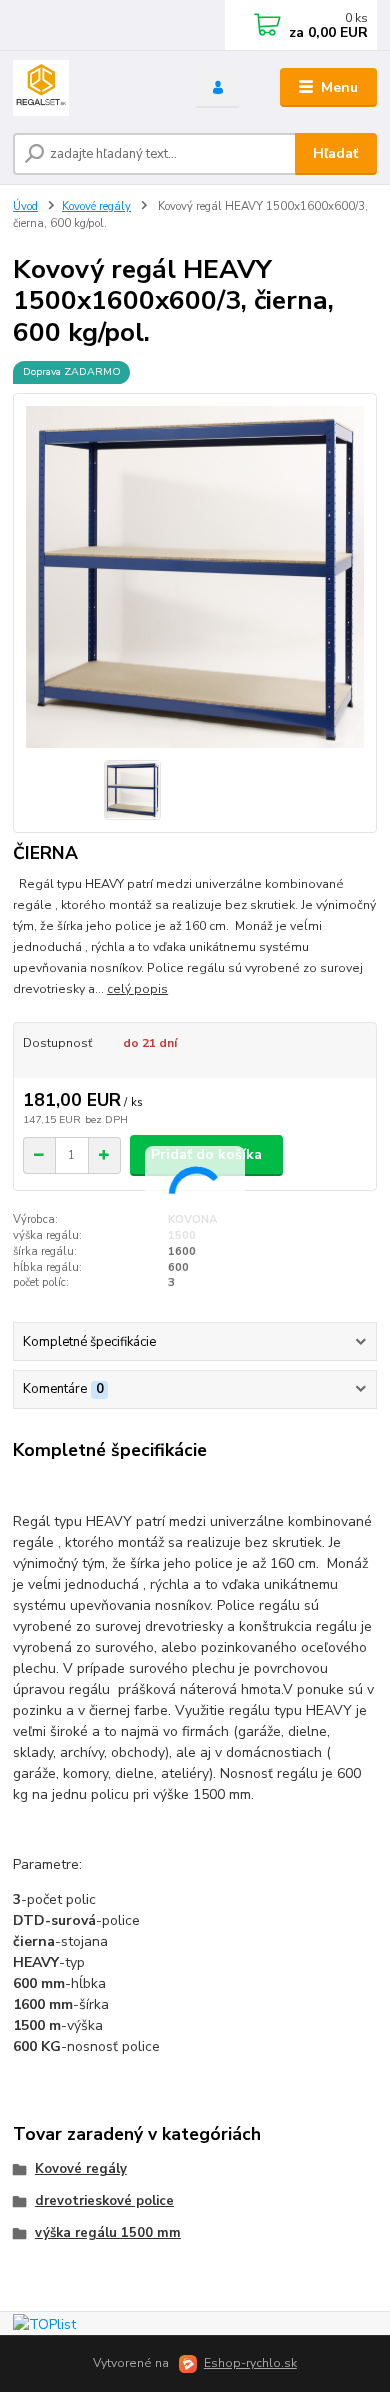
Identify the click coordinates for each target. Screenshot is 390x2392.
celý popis (137, 989)
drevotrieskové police (104, 2201)
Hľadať (335, 153)
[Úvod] (89, 88)
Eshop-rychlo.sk (250, 2363)
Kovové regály (96, 206)
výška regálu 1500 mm (108, 2233)
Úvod (25, 206)
